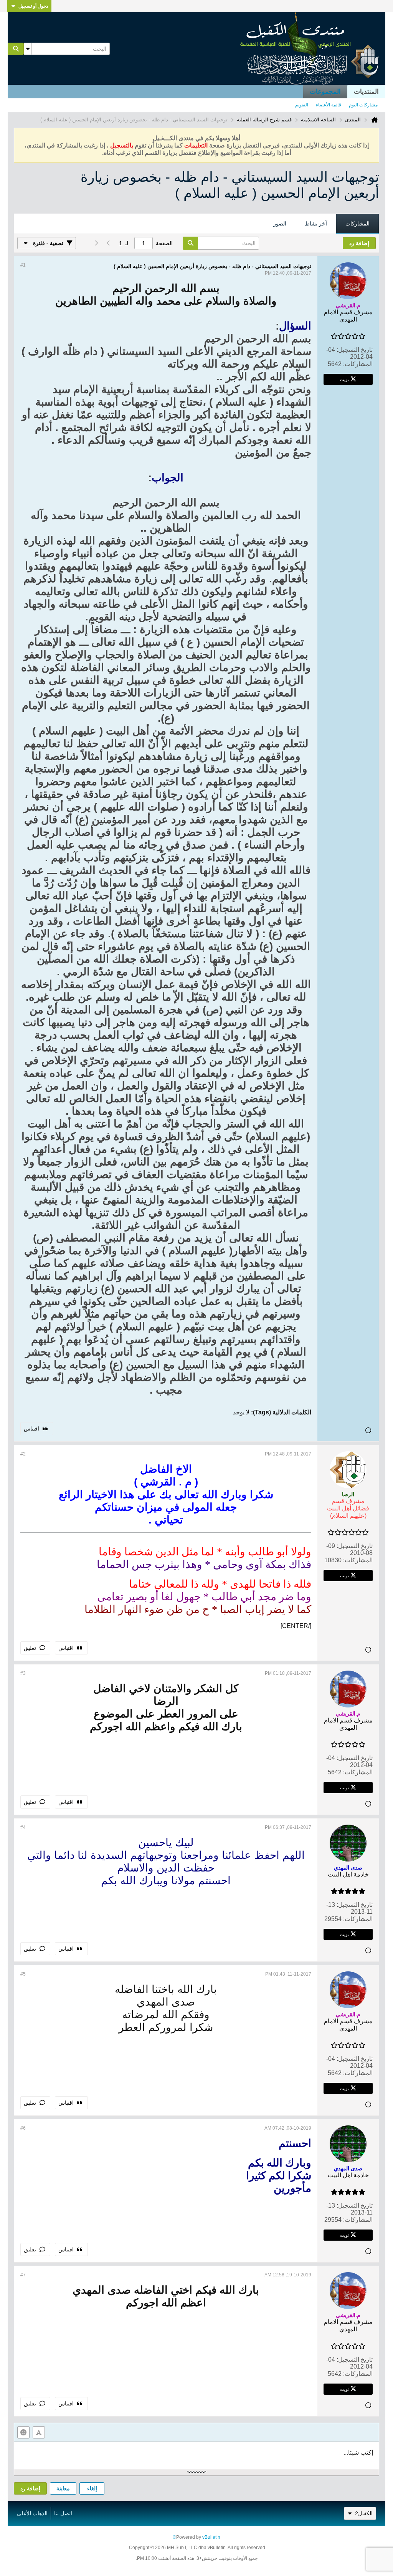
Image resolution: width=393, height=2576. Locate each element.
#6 (23, 2128)
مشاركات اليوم (363, 105)
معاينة (63, 2488)
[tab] (357, 224)
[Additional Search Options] (28, 49)
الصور (280, 224)
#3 (23, 1673)
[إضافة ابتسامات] (23, 2432)
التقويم (302, 105)
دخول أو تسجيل (33, 6)
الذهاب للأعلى (32, 2513)
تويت (344, 379)
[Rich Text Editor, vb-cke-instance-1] (196, 2455)
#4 (23, 1827)
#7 (23, 2275)
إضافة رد (30, 2488)
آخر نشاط (316, 224)
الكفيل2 (364, 2513)
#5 (23, 1974)
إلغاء (92, 2488)
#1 (23, 265)
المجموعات (325, 92)
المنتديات (366, 92)
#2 (23, 1454)
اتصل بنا (63, 2513)
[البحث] (16, 49)
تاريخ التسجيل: (355, 350)
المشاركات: (358, 364)
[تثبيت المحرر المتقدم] (39, 2432)
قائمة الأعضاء (329, 105)
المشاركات (357, 224)
